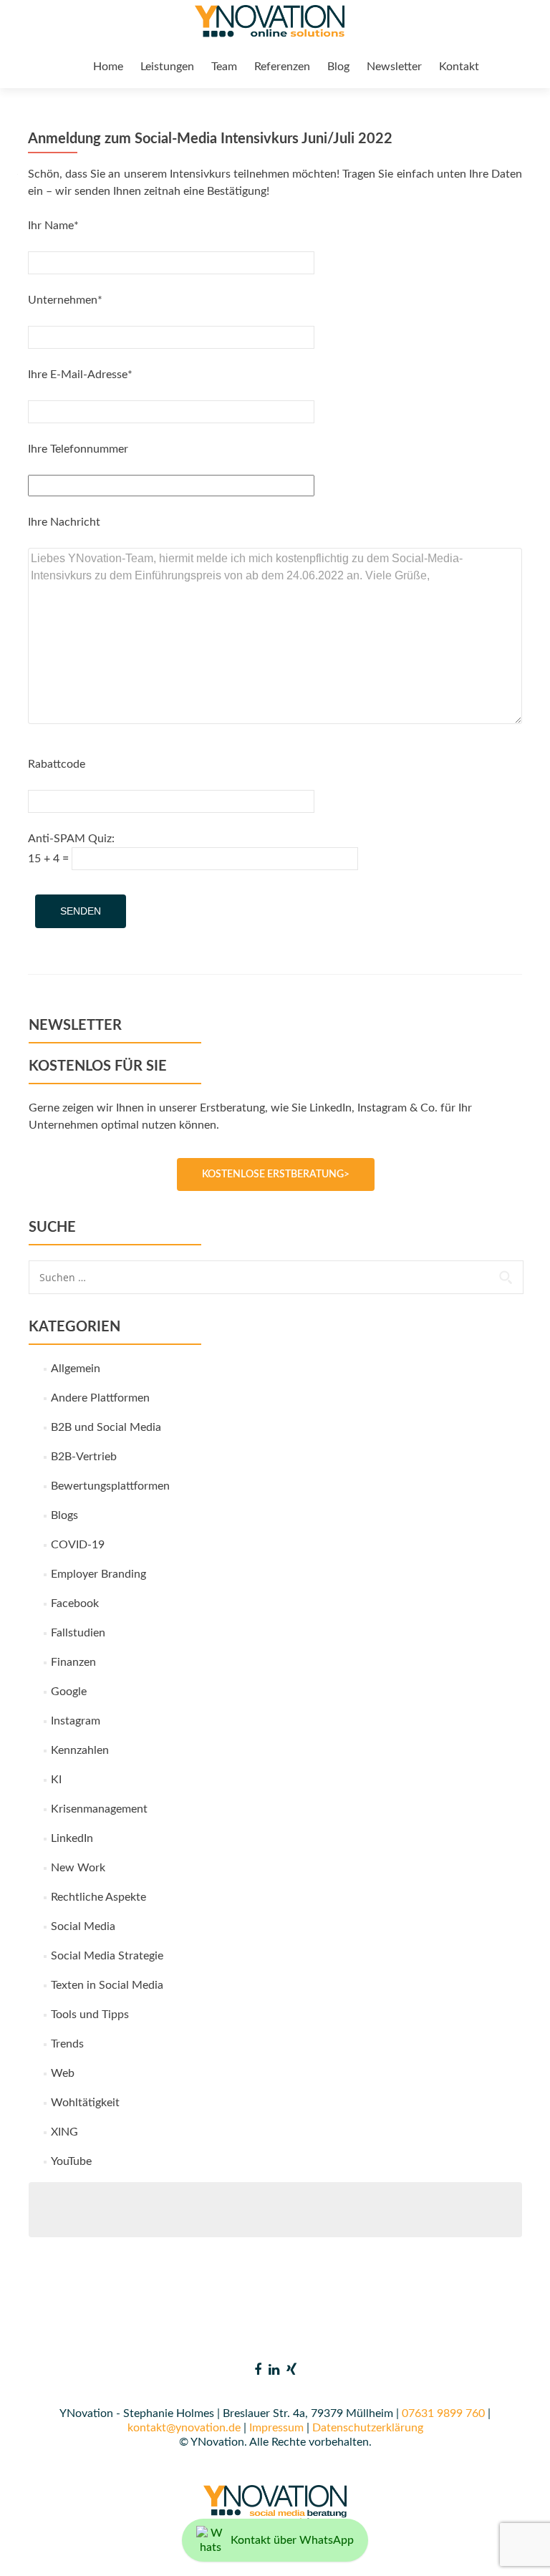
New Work (78, 1868)
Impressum (276, 2428)
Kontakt (459, 67)
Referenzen (282, 67)
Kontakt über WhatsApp (292, 2540)
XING (64, 2132)
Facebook (75, 1603)
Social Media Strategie (107, 1956)
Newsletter (394, 67)
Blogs (64, 1515)
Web (63, 2073)
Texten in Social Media (107, 1985)
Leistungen (167, 67)
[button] (32, 2544)
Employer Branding (98, 1574)
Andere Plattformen (100, 1398)
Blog (338, 67)
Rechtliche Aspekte (98, 1897)
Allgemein (76, 1369)
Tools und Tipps (90, 2015)
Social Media (83, 1926)
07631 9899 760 (443, 2413)
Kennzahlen (80, 1750)
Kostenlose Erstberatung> (276, 1174)
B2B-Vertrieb (84, 1457)
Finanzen (73, 1662)
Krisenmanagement (99, 1809)
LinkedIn (72, 1838)
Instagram (76, 1721)
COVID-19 (78, 1545)
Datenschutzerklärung (368, 2428)
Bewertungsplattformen (110, 1486)
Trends (67, 2044)
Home (108, 67)
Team (224, 67)
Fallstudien (78, 1633)
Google (69, 1692)
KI (56, 1780)
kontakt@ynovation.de (184, 2428)
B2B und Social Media (106, 1427)
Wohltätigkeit (85, 2103)
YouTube (71, 2161)
